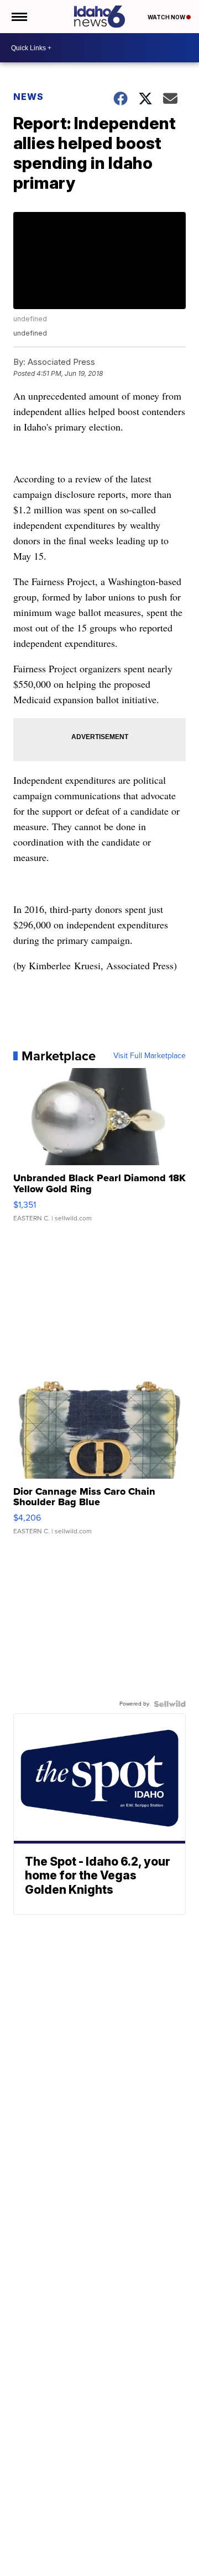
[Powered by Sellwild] (170, 1704)
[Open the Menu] (19, 17)
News (28, 97)
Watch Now (167, 17)
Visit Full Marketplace (150, 1056)
